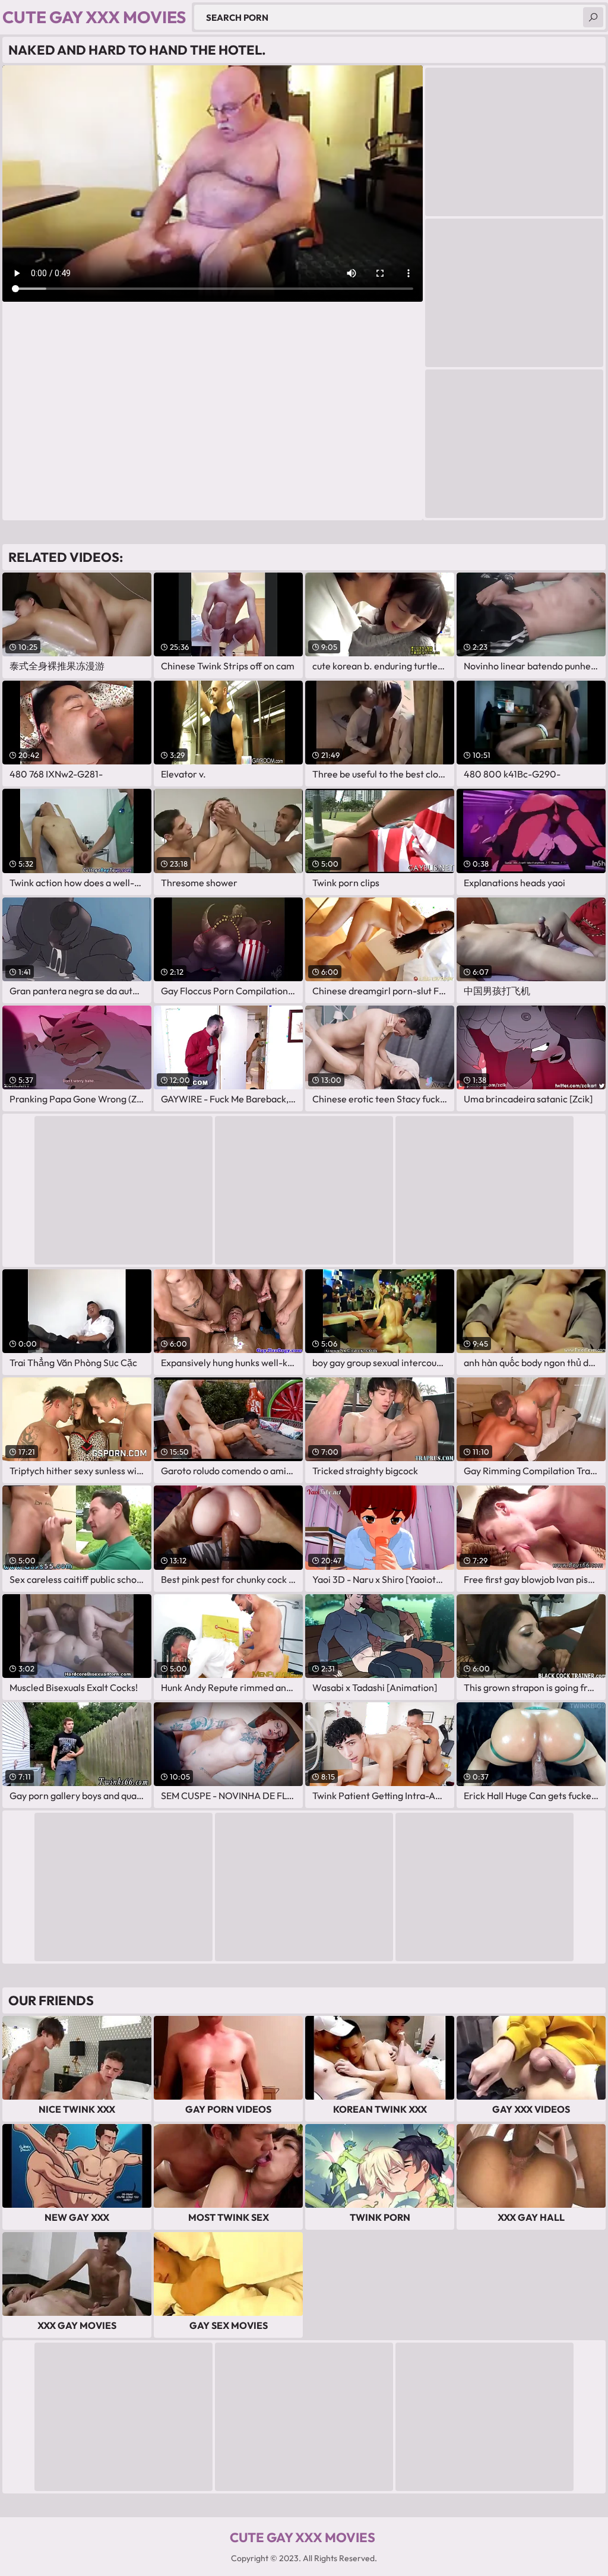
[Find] (593, 17)
